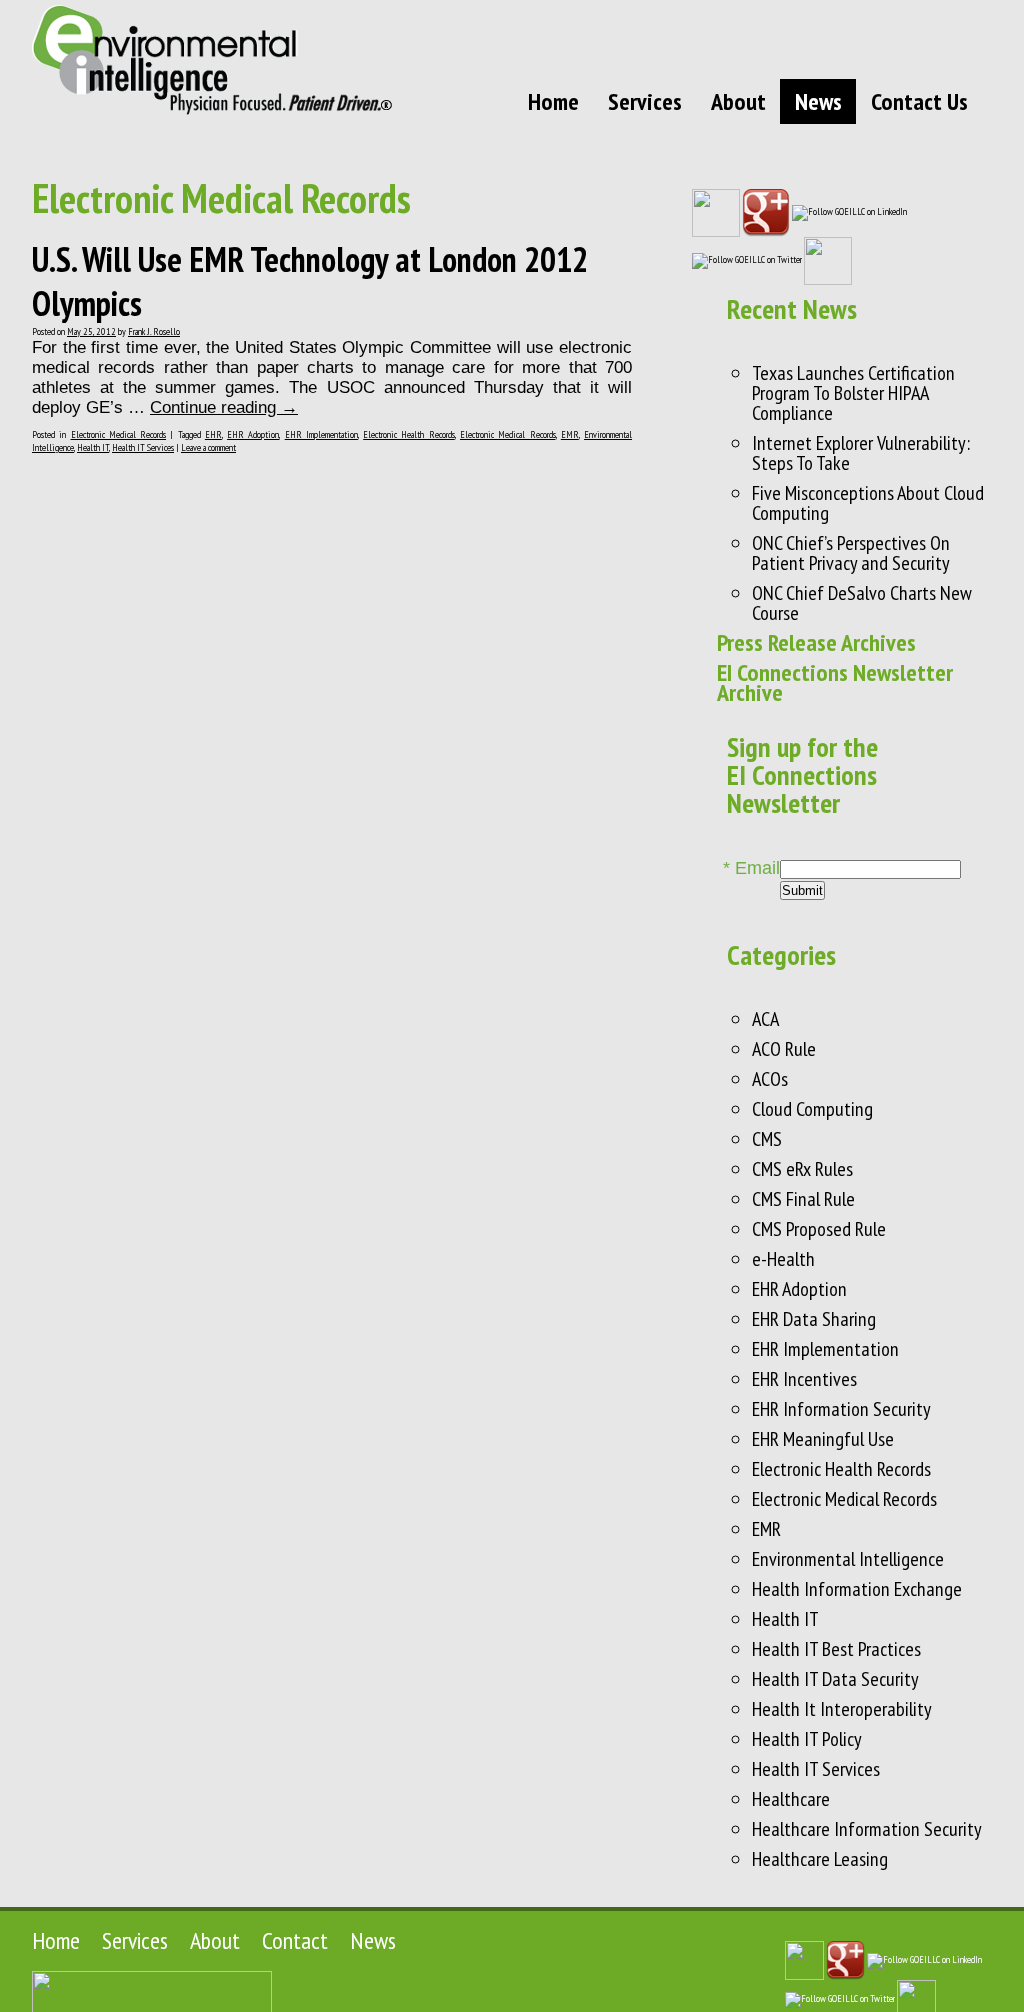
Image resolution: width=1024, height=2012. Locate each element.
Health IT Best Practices (836, 1649)
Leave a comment (208, 447)
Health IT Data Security (835, 1679)
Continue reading (224, 407)
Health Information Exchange (857, 1589)
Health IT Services (143, 447)
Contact (295, 1940)
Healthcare (791, 1799)
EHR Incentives (804, 1379)
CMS (767, 1139)
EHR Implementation (321, 434)
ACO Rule (784, 1049)
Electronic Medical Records (119, 434)
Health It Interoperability (842, 1709)
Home (553, 101)
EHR (213, 434)
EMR (570, 434)
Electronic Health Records (409, 434)
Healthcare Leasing (820, 1859)
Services (645, 101)
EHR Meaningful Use (823, 1439)
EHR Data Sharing (814, 1319)
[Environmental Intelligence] (212, 59)
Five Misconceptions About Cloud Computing (868, 503)
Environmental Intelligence (848, 1559)
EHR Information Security (841, 1409)
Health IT (93, 447)
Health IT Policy (807, 1739)
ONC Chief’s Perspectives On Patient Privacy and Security (851, 553)
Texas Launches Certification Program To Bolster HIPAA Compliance (853, 393)
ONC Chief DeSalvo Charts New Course (862, 603)
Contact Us (919, 101)
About (738, 101)
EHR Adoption (253, 434)
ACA (765, 1019)
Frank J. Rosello (154, 331)
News (818, 101)
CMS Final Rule (803, 1199)
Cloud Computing (812, 1109)
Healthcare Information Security (867, 1829)
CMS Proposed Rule (819, 1229)
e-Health (783, 1259)
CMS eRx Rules (802, 1169)
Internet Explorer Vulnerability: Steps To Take (861, 453)
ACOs (770, 1079)
